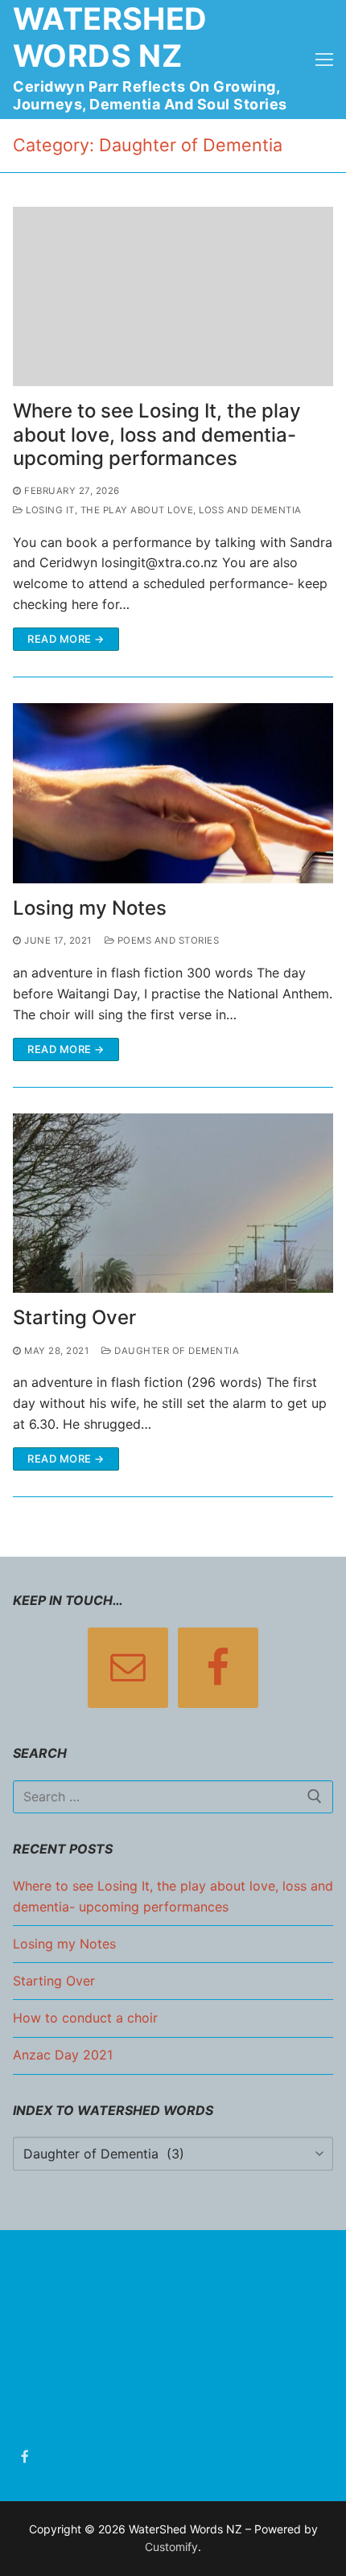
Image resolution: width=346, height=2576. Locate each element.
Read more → (66, 639)
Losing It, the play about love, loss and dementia (163, 510)
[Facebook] (25, 2457)
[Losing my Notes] (173, 793)
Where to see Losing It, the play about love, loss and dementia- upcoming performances (157, 434)
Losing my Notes (90, 908)
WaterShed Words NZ (110, 37)
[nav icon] (324, 60)
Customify (171, 2547)
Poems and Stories (167, 940)
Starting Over (74, 1317)
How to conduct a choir (85, 2018)
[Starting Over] (173, 1204)
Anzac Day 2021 (63, 2055)
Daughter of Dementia (175, 1351)
